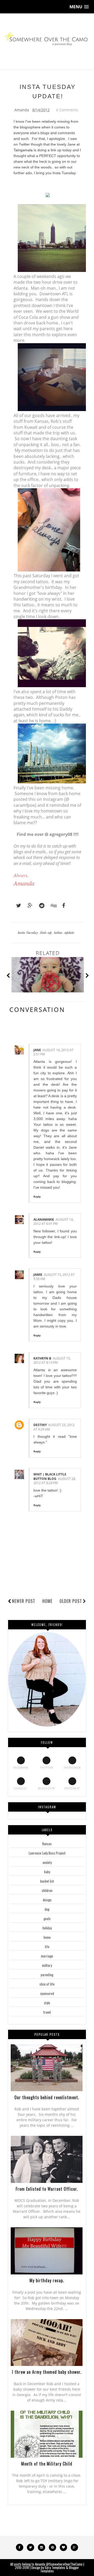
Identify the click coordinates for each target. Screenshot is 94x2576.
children (47, 1890)
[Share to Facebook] (62, 906)
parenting (47, 1975)
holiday (47, 1928)
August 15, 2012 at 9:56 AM (54, 1277)
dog (47, 1909)
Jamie (38, 1275)
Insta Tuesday (28, 932)
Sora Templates (55, 2567)
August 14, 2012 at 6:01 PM (54, 1222)
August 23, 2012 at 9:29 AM (54, 1427)
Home (47, 1601)
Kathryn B (42, 1358)
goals (47, 1918)
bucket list (47, 1881)
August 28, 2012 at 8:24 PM (55, 1481)
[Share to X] (16, 906)
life (47, 1947)
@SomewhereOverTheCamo (64, 2564)
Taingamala (23, 150)
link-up (46, 932)
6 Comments (67, 110)
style (47, 2003)
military (47, 1965)
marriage (47, 1956)
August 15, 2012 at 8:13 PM (52, 1361)
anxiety (47, 1862)
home (47, 1937)
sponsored (47, 1993)
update (69, 932)
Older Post (71, 1601)
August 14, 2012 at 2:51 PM (53, 1052)
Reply (37, 1196)
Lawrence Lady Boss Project (47, 1853)
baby (47, 1872)
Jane (37, 1050)
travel (47, 2012)
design (47, 1900)
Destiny (40, 1425)
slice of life (47, 1984)
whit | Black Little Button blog (50, 1476)
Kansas (47, 1844)
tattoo (58, 932)
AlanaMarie (44, 1219)
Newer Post (24, 1601)
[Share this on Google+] (28, 906)
